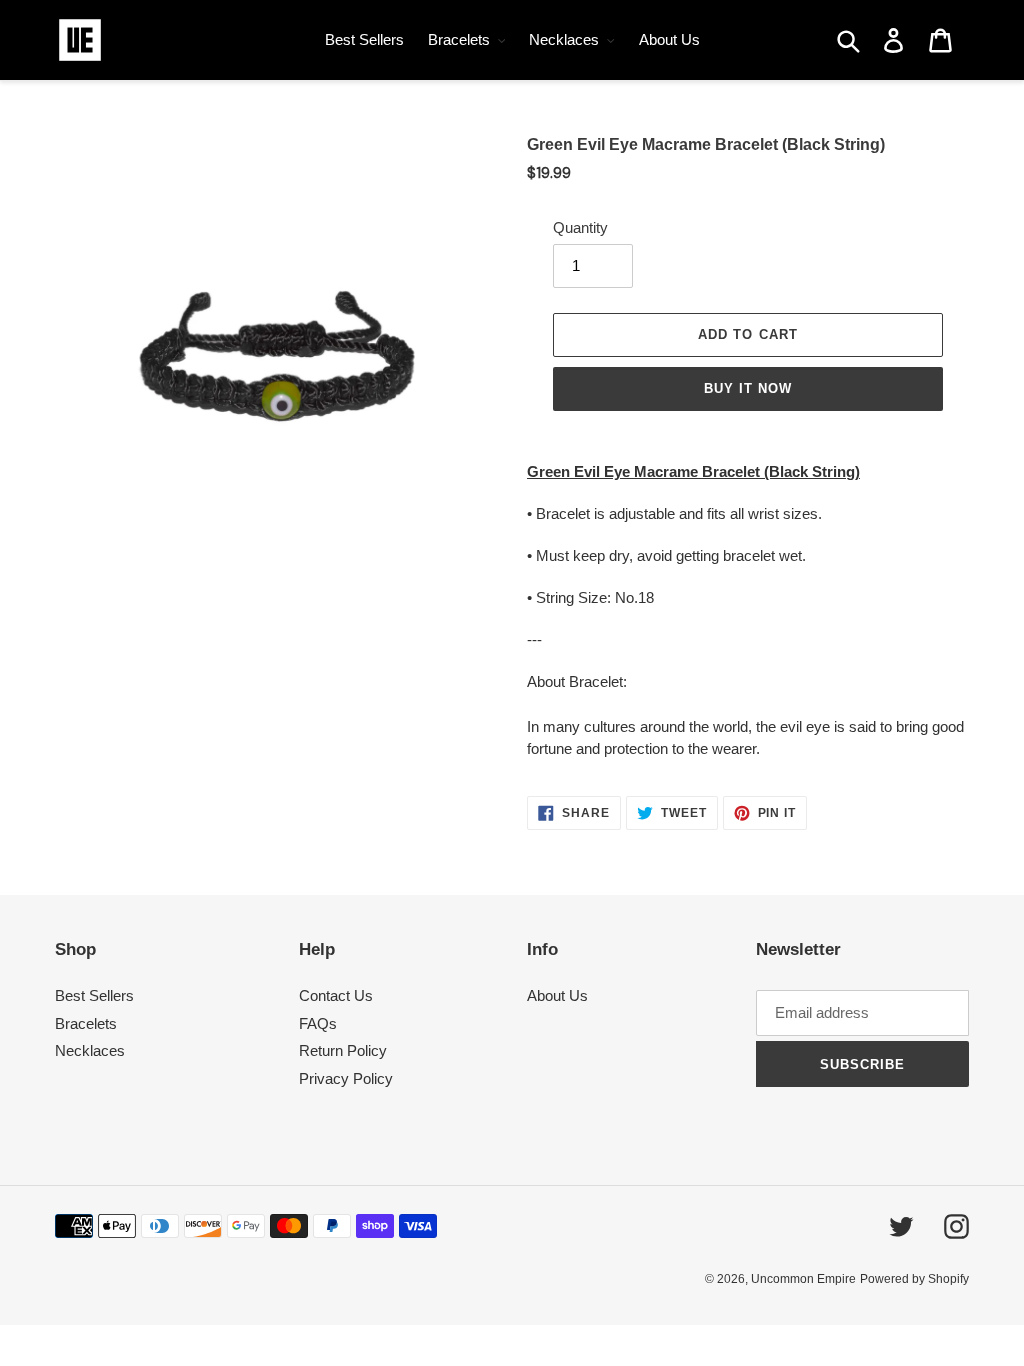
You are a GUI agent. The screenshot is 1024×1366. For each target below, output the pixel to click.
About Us (557, 995)
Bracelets (86, 1023)
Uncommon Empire (803, 1279)
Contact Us (336, 995)
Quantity (580, 227)
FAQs (318, 1023)
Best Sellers (94, 995)
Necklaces (90, 1050)
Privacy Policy (346, 1078)
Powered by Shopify (914, 1279)
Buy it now (748, 388)
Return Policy (343, 1050)
